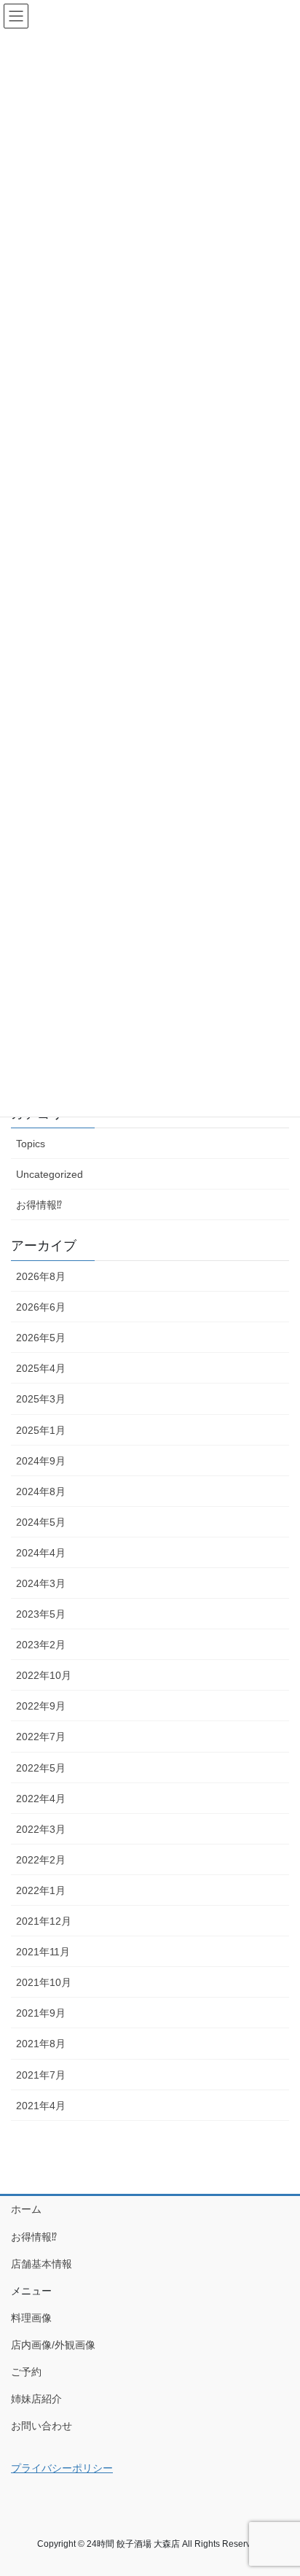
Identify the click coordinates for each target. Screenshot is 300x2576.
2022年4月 (41, 1799)
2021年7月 (41, 2075)
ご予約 (26, 2372)
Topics (31, 1144)
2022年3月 (41, 1829)
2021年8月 (41, 2044)
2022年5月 (41, 1768)
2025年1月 (41, 1430)
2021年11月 (43, 1952)
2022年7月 (41, 1737)
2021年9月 (41, 2013)
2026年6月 (41, 1307)
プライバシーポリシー (62, 2468)
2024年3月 (41, 1583)
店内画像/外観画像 (53, 2345)
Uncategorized (50, 1174)
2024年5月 (41, 1522)
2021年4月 (41, 2106)
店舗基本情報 (42, 2264)
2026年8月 (41, 1276)
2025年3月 (41, 1399)
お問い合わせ (42, 2426)
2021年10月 (44, 1982)
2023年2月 (41, 1645)
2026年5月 (41, 1338)
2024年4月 (41, 1553)
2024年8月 (41, 1491)
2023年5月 (41, 1614)
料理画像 (31, 2318)
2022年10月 (44, 1675)
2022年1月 (41, 1890)
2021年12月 (44, 1921)
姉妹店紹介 (36, 2399)
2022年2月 (41, 1860)
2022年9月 (41, 1706)
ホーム (26, 2209)
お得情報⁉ (39, 1205)
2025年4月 (41, 1368)
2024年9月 (41, 1461)
